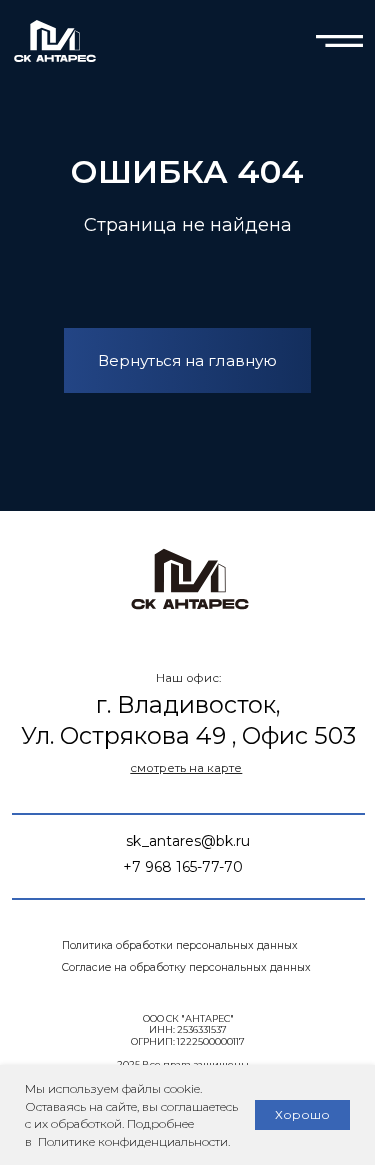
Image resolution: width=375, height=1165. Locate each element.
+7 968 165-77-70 (183, 867)
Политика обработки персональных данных (180, 945)
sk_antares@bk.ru (188, 841)
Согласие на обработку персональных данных (186, 967)
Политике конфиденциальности (131, 1141)
